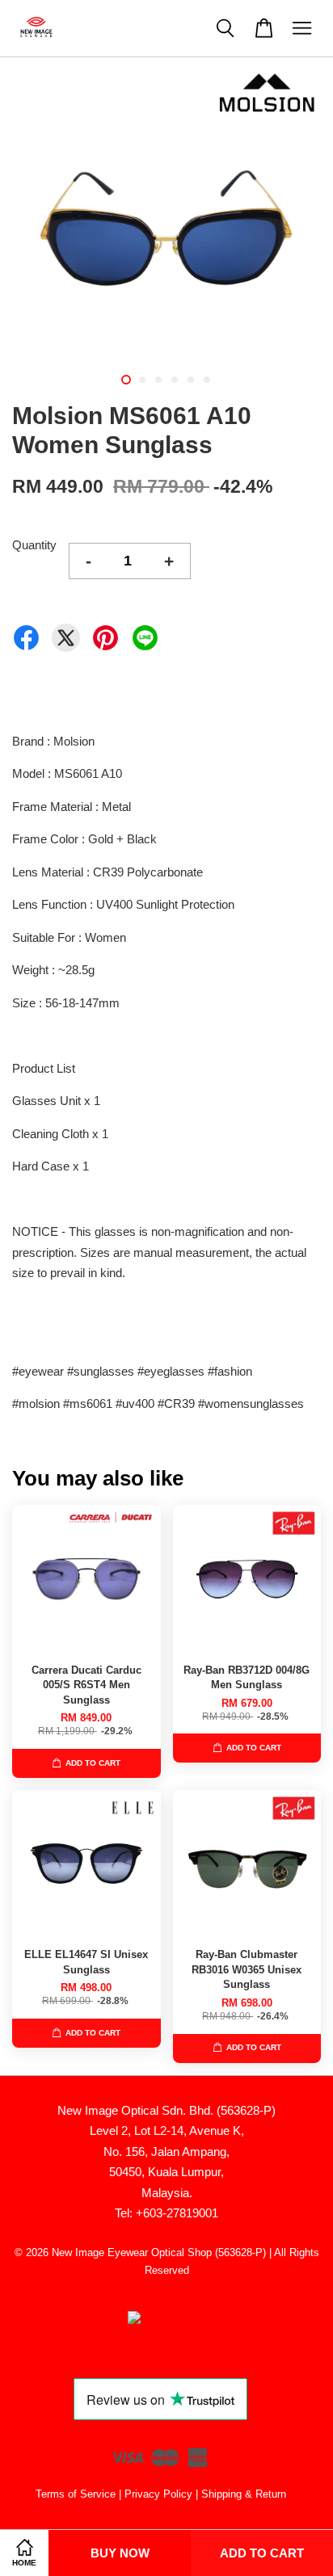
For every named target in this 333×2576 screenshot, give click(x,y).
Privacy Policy (158, 2494)
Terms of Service (76, 2494)
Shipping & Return (244, 2494)
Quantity (34, 545)
